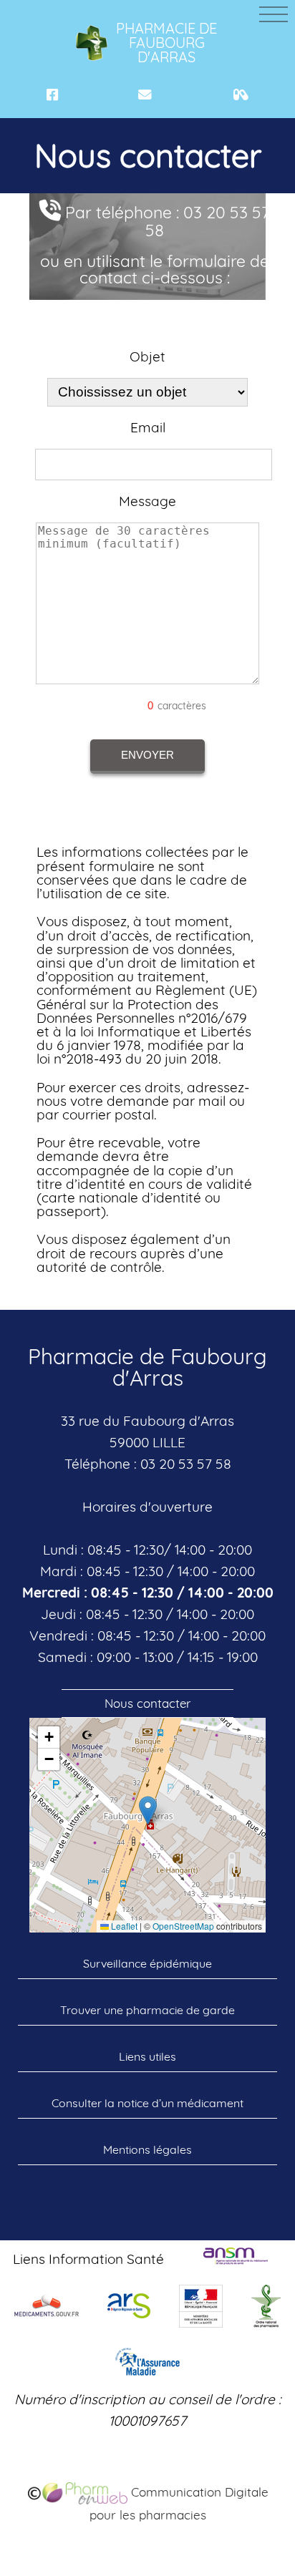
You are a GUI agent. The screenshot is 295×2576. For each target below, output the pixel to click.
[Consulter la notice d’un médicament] (241, 95)
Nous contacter (148, 1703)
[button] (148, 1811)
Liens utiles (147, 2056)
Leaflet (123, 1926)
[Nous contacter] (145, 95)
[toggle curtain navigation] (274, 14)
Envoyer (147, 755)
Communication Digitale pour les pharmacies (179, 2503)
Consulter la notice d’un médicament (147, 2103)
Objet (147, 357)
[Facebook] (52, 95)
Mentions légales (147, 2149)
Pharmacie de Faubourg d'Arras (166, 43)
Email (148, 428)
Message (147, 501)
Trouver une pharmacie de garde (147, 2010)
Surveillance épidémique (147, 1963)
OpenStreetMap (183, 1926)
